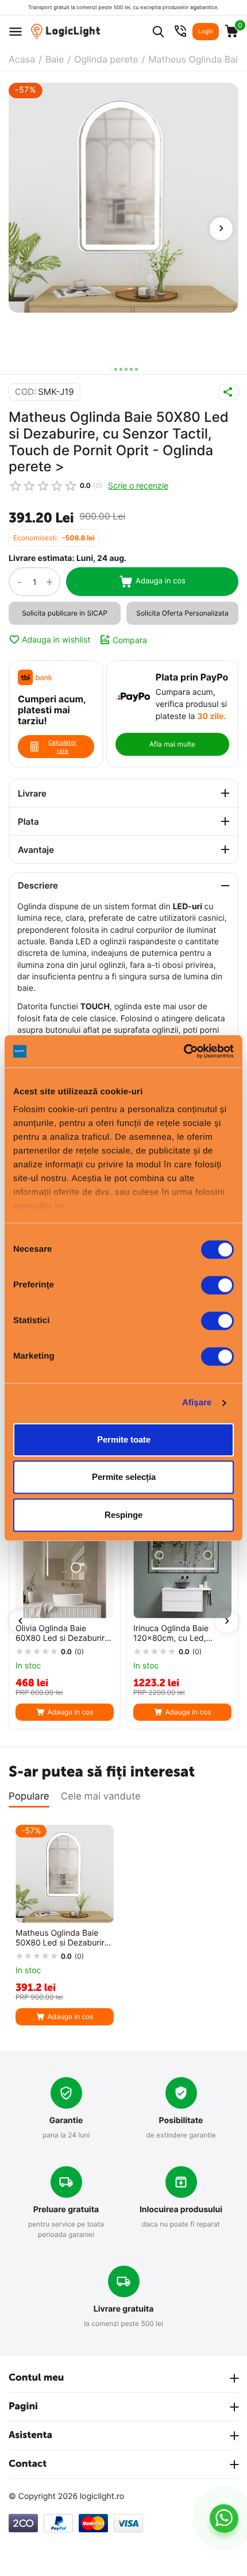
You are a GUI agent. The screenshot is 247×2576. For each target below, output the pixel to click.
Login (206, 32)
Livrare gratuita (124, 2309)
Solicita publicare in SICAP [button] (65, 613)
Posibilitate (181, 2121)
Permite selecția (124, 1477)
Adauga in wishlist (56, 640)
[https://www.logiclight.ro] (65, 31)
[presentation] (221, 229)
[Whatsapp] (224, 2519)
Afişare (197, 1403)
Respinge (123, 1515)
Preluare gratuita (66, 2210)
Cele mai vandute (101, 1797)
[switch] (217, 1285)
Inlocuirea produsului (181, 2210)
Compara (130, 640)
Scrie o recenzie (138, 485)
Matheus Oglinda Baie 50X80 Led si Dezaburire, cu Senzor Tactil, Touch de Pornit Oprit (63, 1939)
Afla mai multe (172, 744)
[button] (111, 369)
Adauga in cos (161, 581)
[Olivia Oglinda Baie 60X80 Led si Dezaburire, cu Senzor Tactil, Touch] (65, 1569)
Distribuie (229, 392)
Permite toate (124, 1439)
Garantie (66, 2121)
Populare (29, 1797)
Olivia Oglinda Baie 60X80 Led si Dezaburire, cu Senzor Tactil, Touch (63, 1634)
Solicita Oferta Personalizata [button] (182, 613)
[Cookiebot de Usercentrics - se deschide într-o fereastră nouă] (184, 1051)
